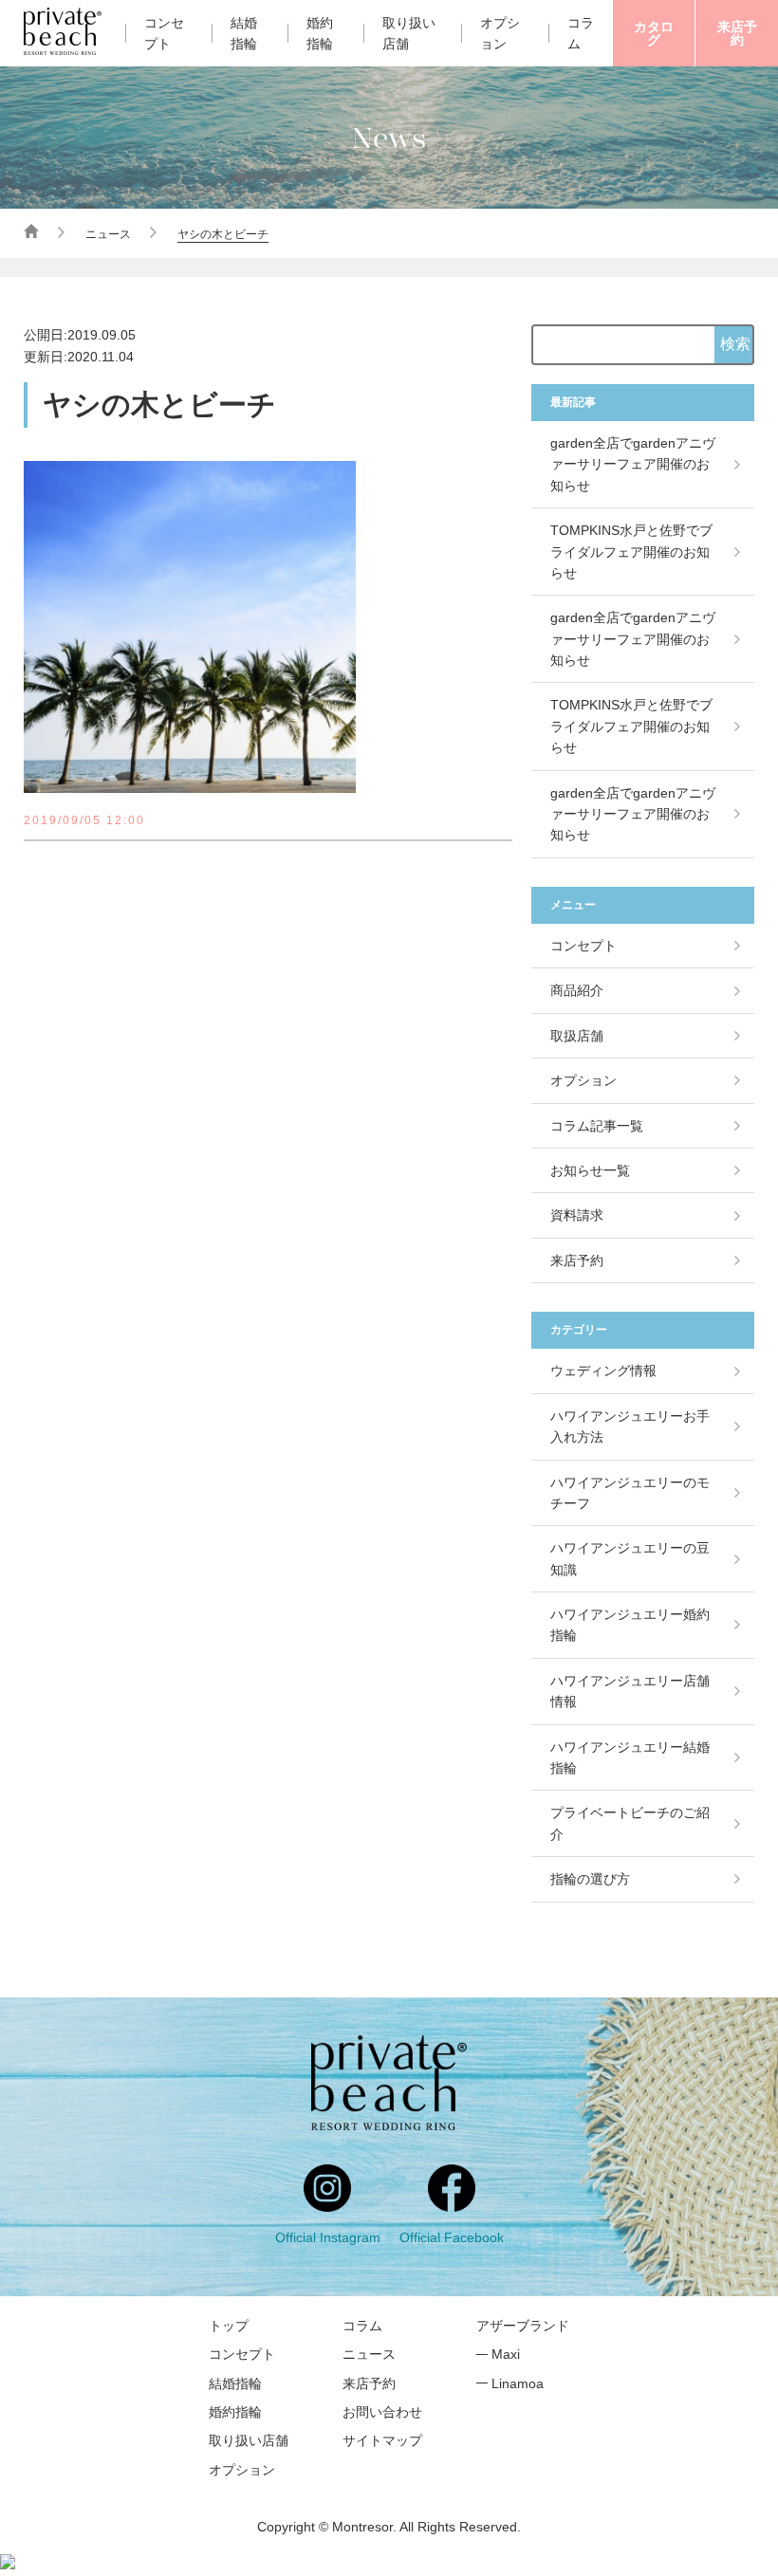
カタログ (654, 33)
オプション (500, 33)
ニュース (108, 234)
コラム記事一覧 (597, 1126)
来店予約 (737, 33)
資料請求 (577, 1215)
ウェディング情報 (603, 1371)
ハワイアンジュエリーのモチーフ (630, 1493)
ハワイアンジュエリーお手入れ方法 (630, 1426)
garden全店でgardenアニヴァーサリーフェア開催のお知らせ (633, 464)
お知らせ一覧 (590, 1170)
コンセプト (164, 33)
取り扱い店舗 (409, 33)
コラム (362, 2326)
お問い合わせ (382, 2412)
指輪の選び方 (590, 1879)
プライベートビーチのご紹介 (630, 1823)
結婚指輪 (244, 33)
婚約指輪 (320, 33)
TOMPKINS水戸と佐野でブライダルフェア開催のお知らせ (631, 552)
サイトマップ (382, 2440)
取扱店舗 (577, 1036)
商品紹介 (577, 990)
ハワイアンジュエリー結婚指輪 (630, 1757)
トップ (229, 2326)
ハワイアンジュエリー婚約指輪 (630, 1625)
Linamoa (518, 2383)
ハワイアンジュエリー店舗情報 (630, 1691)
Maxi (506, 2354)
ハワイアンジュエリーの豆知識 (630, 1558)
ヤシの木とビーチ (223, 234)
